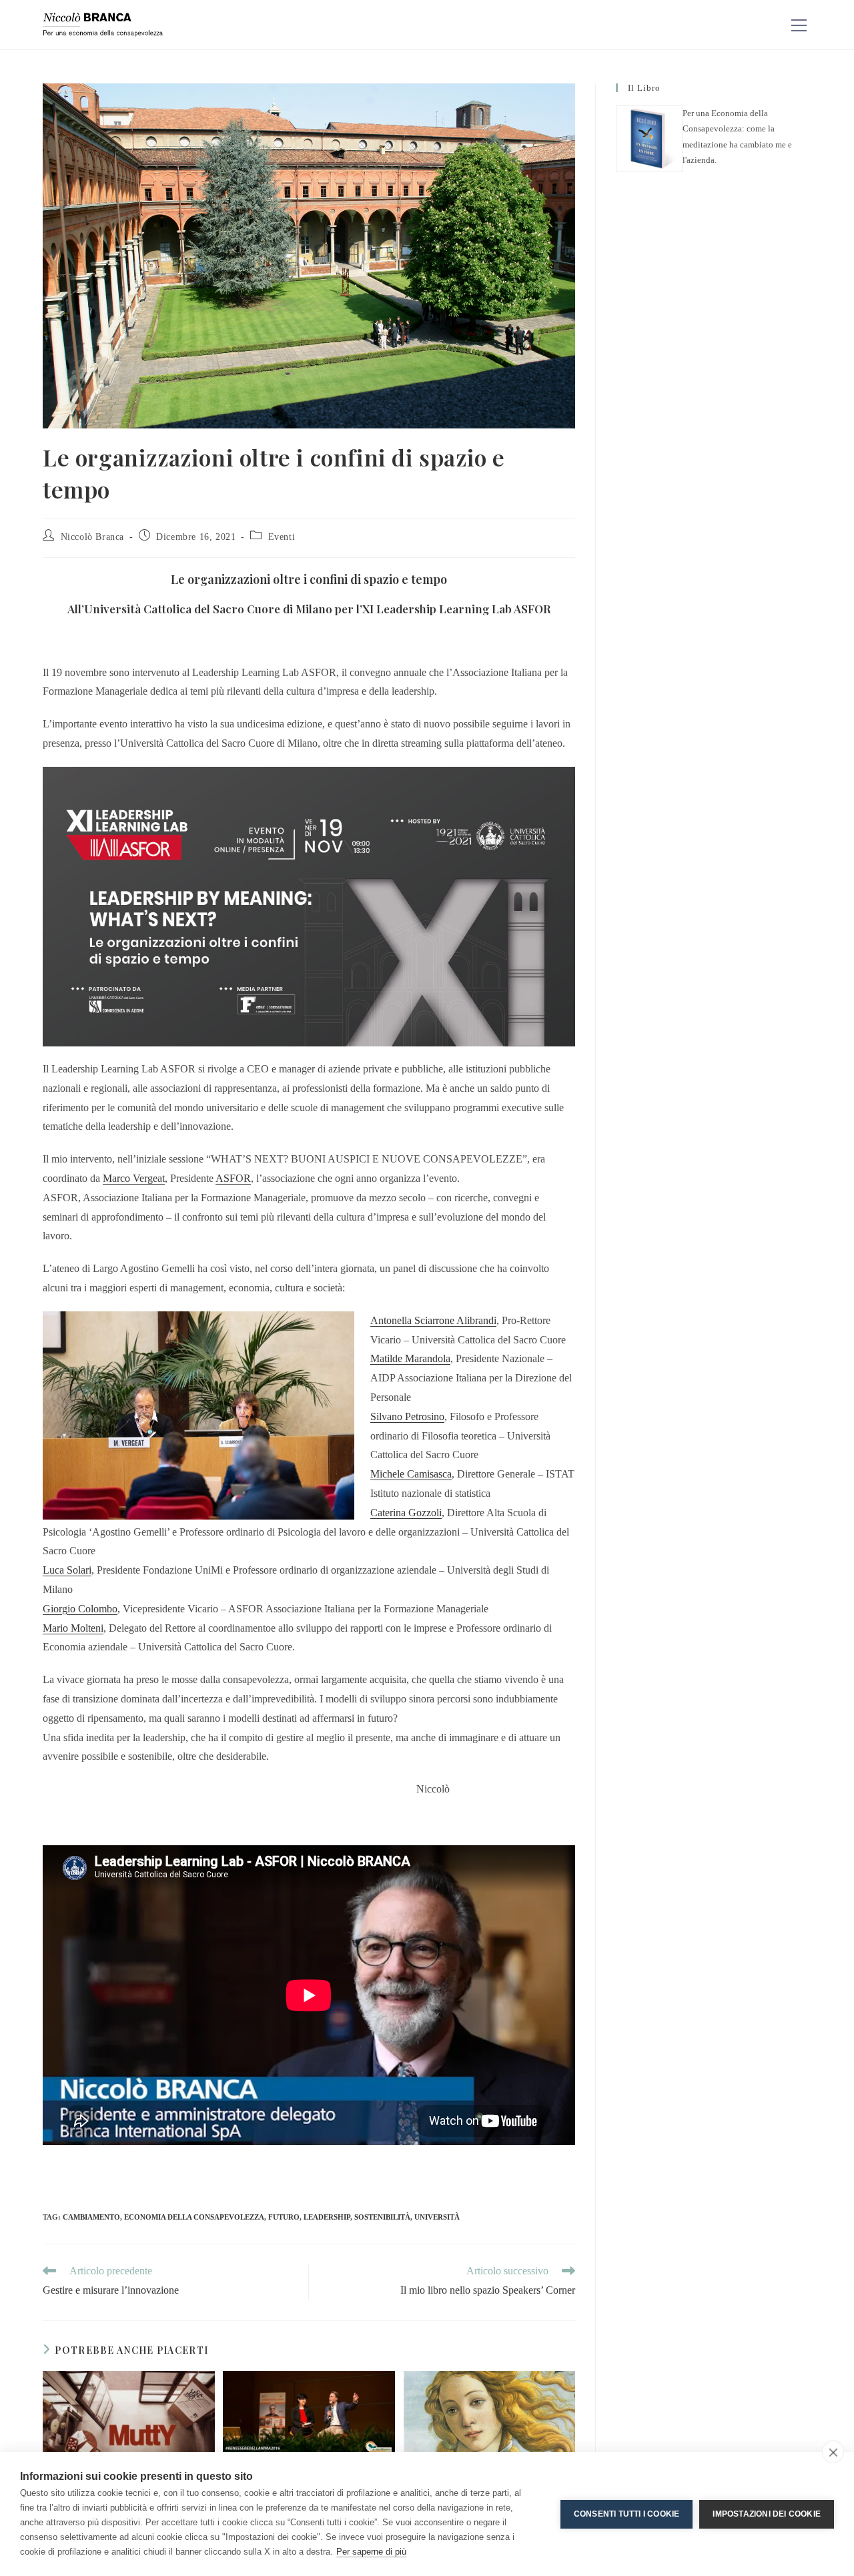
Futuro (284, 2217)
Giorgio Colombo (80, 1609)
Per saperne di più (371, 2552)
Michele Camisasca (411, 1474)
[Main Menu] (799, 25)
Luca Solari (67, 1570)
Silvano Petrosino (407, 1416)
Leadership (327, 2217)
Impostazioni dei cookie (767, 2514)
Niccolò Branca (92, 537)
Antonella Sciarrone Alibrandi (433, 1320)
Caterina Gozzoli (406, 1513)
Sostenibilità (382, 2217)
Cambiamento (91, 2217)
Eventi (282, 537)
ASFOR (233, 1178)
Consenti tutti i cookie (627, 2514)
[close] (833, 2452)
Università (437, 2217)
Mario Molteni (73, 1628)
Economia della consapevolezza (194, 2217)
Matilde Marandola (410, 1358)
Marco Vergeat (134, 1178)
